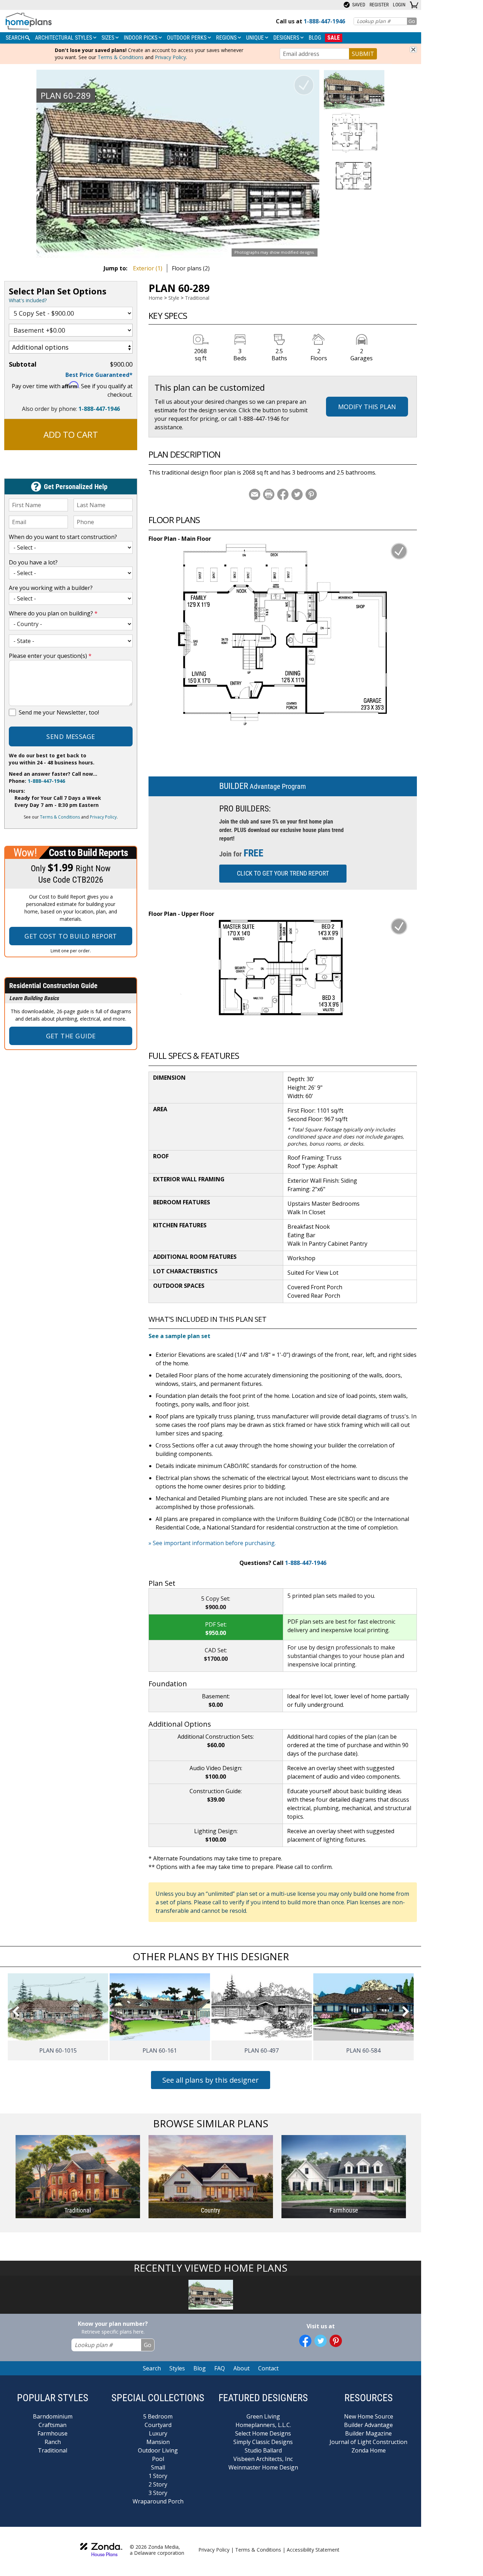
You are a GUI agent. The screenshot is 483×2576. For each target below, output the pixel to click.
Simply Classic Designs (263, 2442)
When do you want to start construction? (63, 537)
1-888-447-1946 (99, 409)
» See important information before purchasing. (212, 1543)
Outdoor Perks (187, 38)
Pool (158, 2459)
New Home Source (369, 2416)
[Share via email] (255, 494)
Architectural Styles (64, 38)
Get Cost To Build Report (71, 936)
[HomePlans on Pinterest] (336, 2341)
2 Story (158, 2484)
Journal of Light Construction (368, 2442)
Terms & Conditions (121, 57)
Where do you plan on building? (53, 613)
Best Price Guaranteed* (99, 375)
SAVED (358, 5)
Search (152, 2368)
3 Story (158, 2493)
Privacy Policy (170, 57)
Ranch (53, 2442)
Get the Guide (71, 1036)
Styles (177, 2368)
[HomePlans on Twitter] (321, 2341)
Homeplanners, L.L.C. (263, 2425)
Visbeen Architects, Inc (263, 2459)
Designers (287, 38)
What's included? (28, 300)
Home (156, 298)
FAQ (220, 2368)
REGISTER (379, 5)
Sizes (109, 38)
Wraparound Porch (158, 2501)
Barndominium (53, 2416)
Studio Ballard (263, 2450)
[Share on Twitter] (297, 494)
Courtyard (158, 2425)
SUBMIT (363, 54)
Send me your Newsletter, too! (59, 712)
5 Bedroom (158, 2416)
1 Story (158, 2476)
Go (412, 21)
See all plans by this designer (211, 2080)
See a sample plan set (179, 1336)
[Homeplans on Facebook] (305, 2341)
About (241, 2368)
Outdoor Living (158, 2450)
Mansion (158, 2442)
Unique (256, 38)
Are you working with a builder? (51, 588)
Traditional (197, 298)
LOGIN (399, 5)
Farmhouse (53, 2433)
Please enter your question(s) (50, 656)
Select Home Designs (263, 2433)
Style (174, 298)
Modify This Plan (367, 407)
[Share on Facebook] (283, 494)
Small (158, 2467)
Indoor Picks (141, 38)
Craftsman (53, 2425)
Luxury (158, 2433)
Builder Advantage (368, 2425)
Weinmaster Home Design (263, 2467)
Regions (227, 38)
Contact (268, 2368)
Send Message (71, 736)
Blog (315, 38)
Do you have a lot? (33, 562)
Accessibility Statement (313, 2550)
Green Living (263, 2416)
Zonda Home (369, 2450)
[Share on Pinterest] (311, 494)
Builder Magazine (368, 2433)
